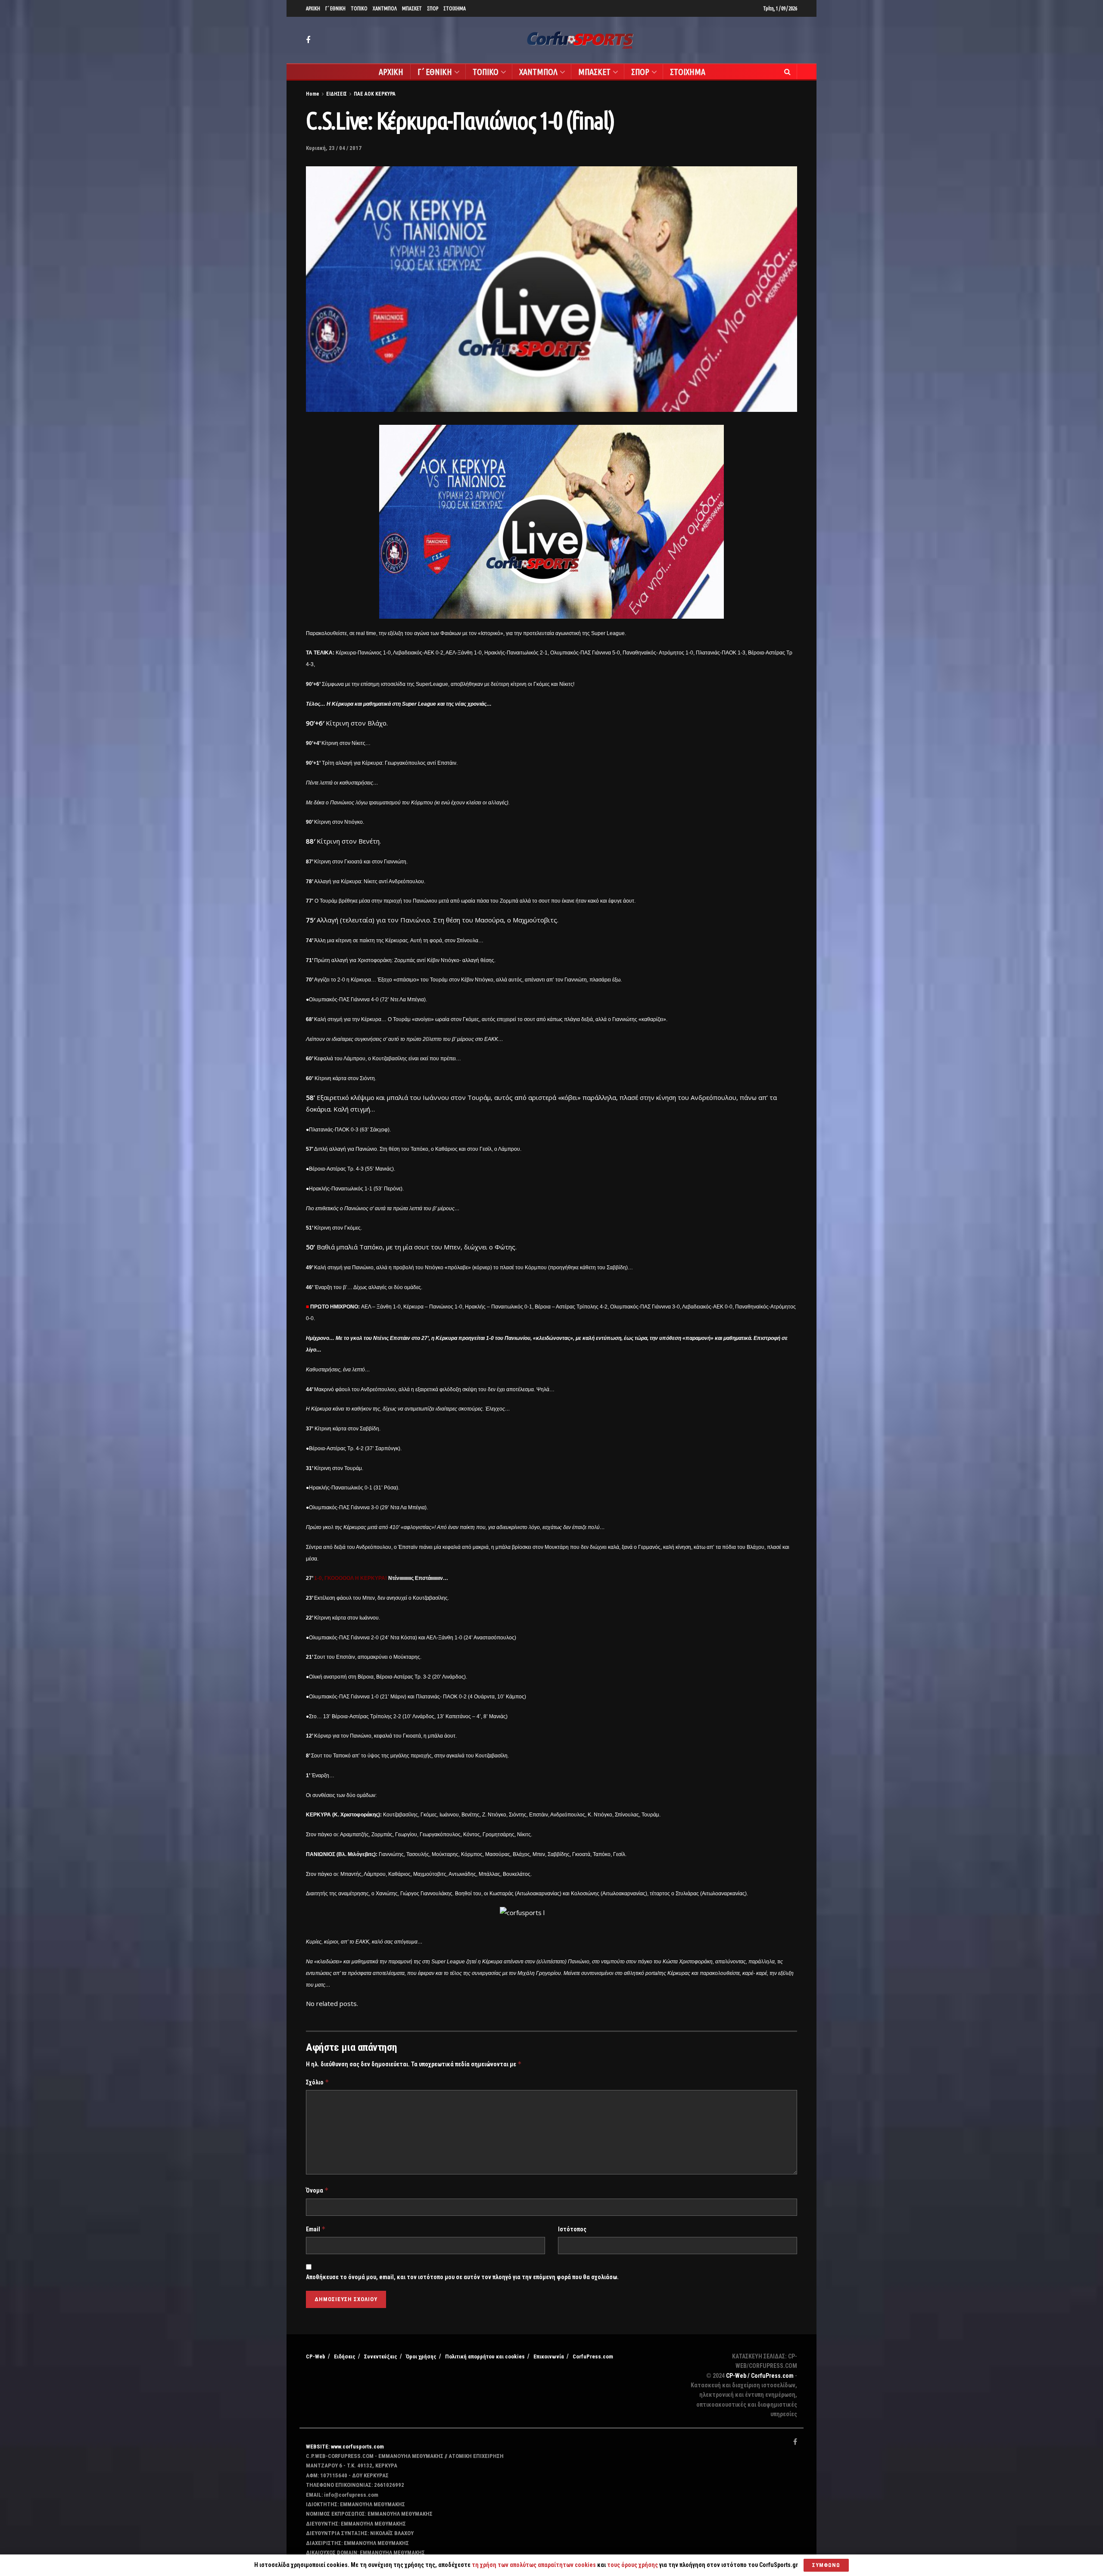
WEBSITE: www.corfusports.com (345, 2447)
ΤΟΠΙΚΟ (359, 8)
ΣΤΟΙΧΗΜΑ (455, 8)
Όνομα (317, 2190)
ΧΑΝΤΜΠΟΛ (385, 8)
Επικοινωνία (549, 2356)
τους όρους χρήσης (633, 2565)
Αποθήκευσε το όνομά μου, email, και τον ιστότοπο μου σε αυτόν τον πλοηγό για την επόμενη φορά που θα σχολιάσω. (462, 2277)
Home (313, 94)
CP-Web (316, 2356)
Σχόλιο (318, 2082)
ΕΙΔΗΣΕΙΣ (337, 94)
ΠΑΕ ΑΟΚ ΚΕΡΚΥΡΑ (375, 94)
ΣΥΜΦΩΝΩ (826, 2565)
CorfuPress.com (593, 2356)
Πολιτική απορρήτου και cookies (485, 2356)
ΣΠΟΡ (433, 8)
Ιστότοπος (572, 2229)
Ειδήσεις (345, 2356)
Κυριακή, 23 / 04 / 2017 (334, 148)
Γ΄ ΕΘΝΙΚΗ (335, 8)
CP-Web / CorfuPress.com (760, 2376)
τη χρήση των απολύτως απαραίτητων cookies (534, 2565)
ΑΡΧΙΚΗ (313, 8)
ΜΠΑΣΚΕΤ (412, 8)
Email (316, 2229)
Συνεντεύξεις (381, 2356)
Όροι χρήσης (421, 2356)
